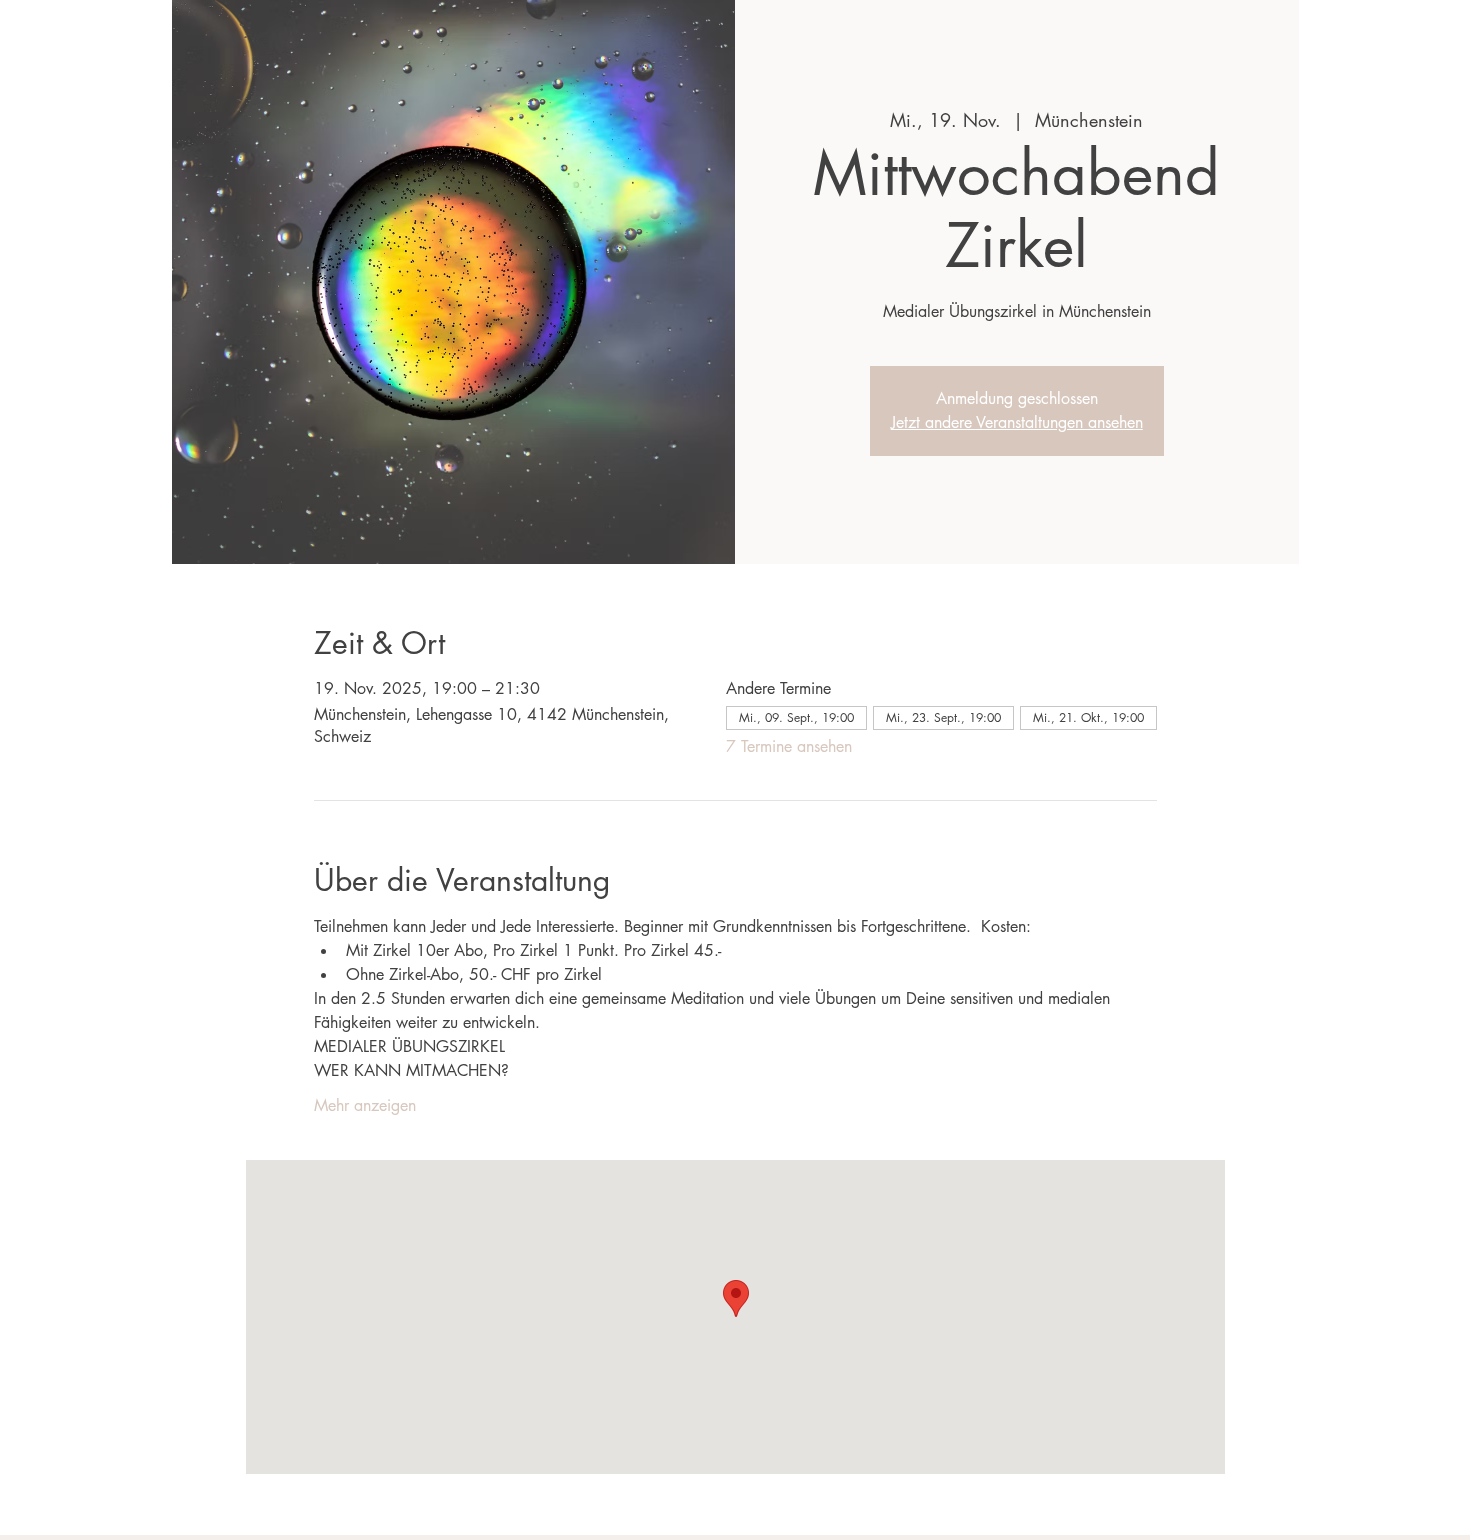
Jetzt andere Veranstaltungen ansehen (1017, 422)
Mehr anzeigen (365, 1105)
